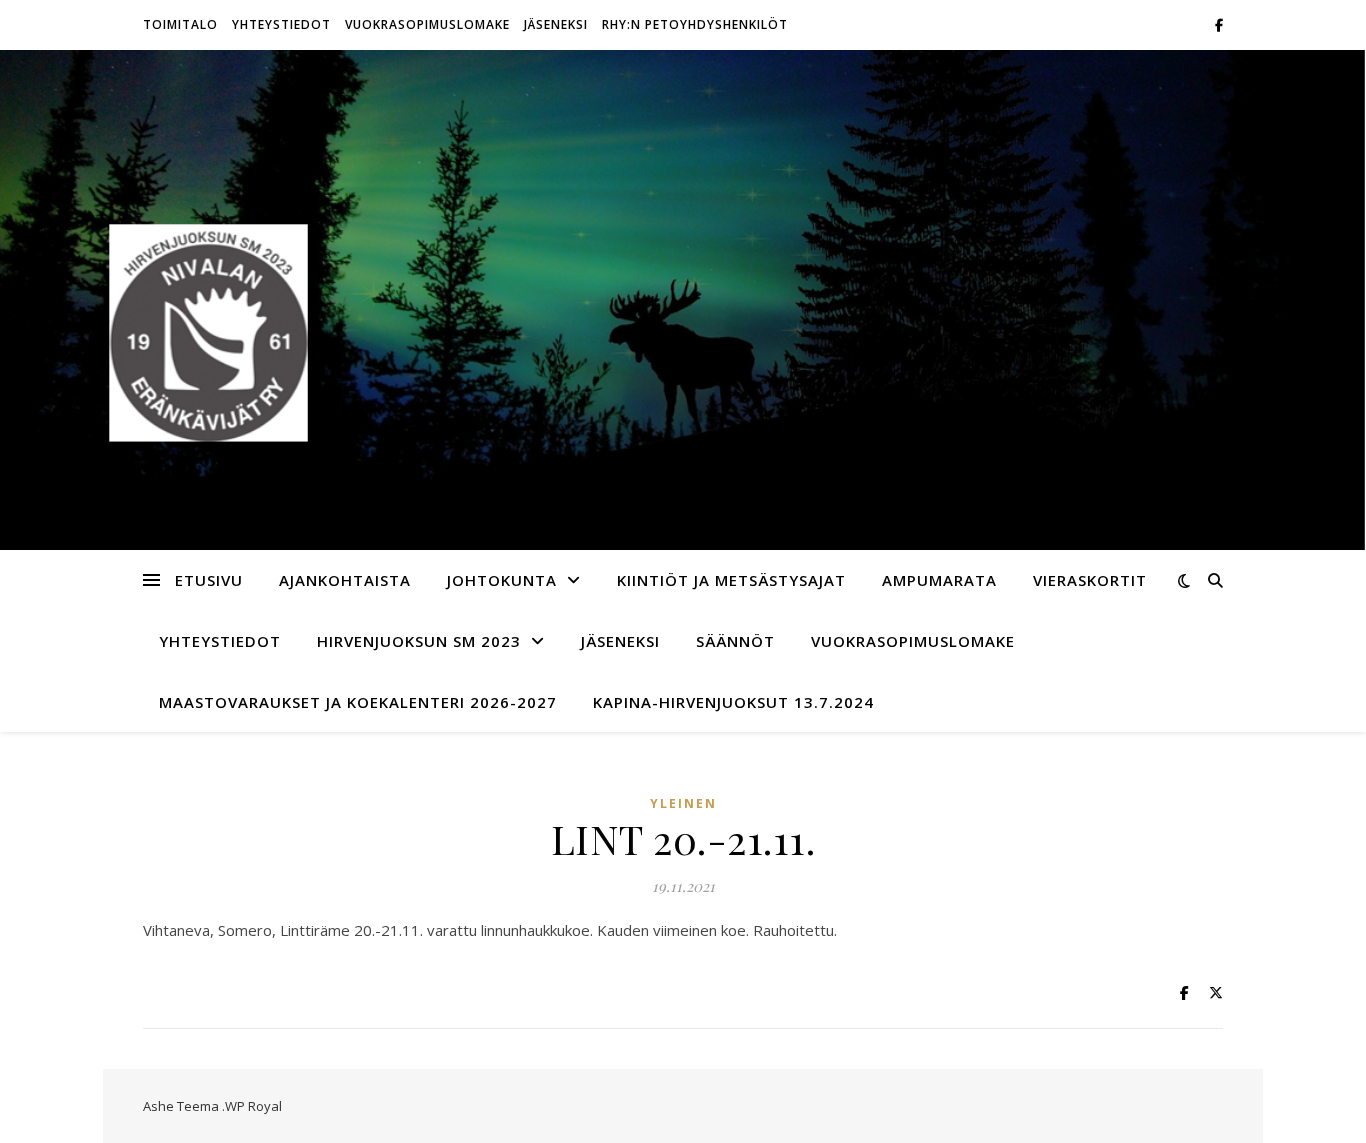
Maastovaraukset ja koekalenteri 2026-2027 (358, 702)
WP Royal (253, 1106)
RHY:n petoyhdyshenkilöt (695, 24)
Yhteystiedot (281, 24)
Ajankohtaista (345, 580)
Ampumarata (939, 580)
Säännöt (735, 641)
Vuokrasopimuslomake (427, 24)
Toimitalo (180, 24)
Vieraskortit (1090, 580)
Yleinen (683, 803)
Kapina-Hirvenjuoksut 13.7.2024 (733, 702)
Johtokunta (502, 580)
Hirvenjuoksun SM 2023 (419, 641)
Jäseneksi (556, 24)
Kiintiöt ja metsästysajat (731, 580)
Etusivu (209, 580)
